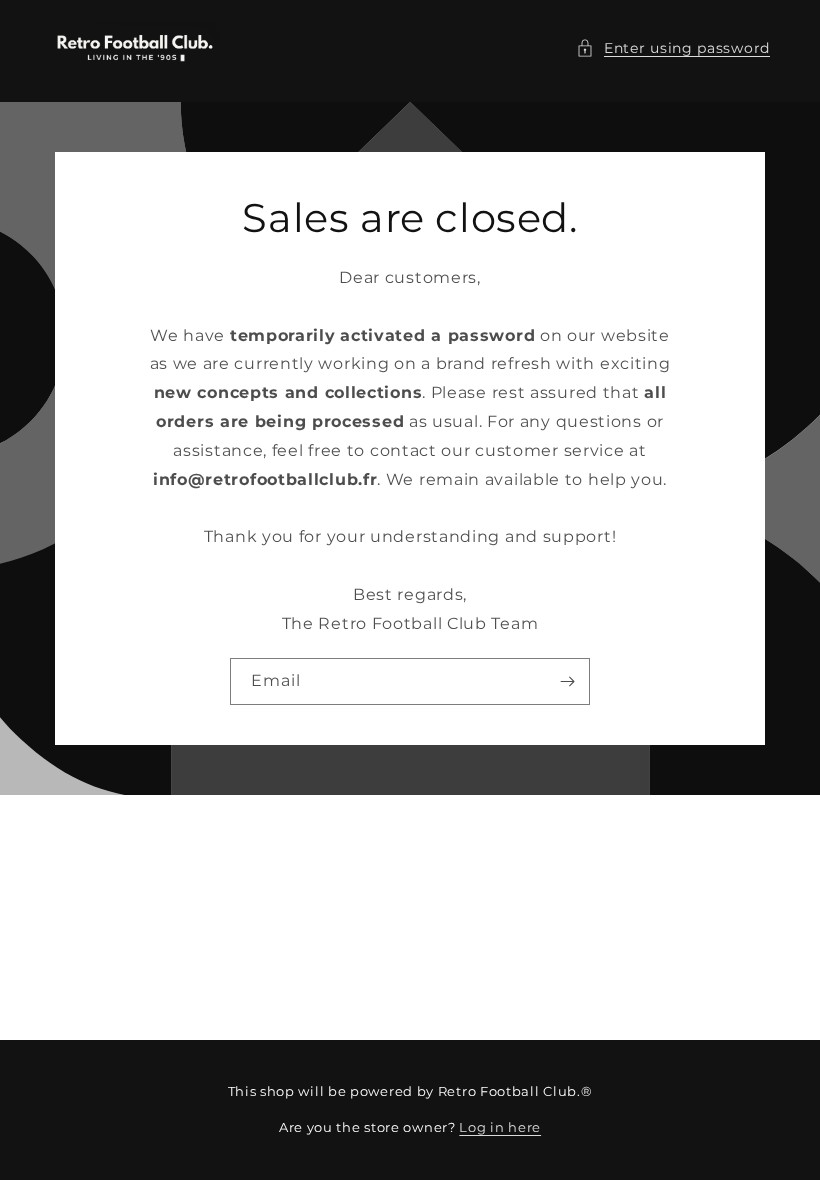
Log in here (500, 1127)
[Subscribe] (567, 681)
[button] (673, 48)
